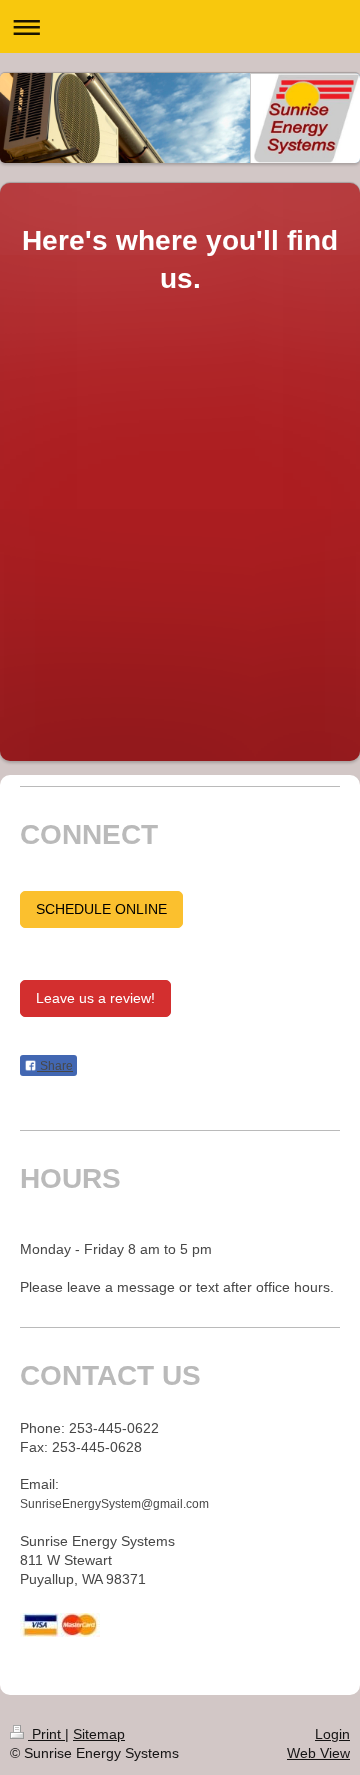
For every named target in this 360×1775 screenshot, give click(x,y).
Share (55, 1066)
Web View (318, 1753)
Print (46, 1734)
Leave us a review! (95, 998)
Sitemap (99, 1734)
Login (332, 1734)
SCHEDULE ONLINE (101, 909)
